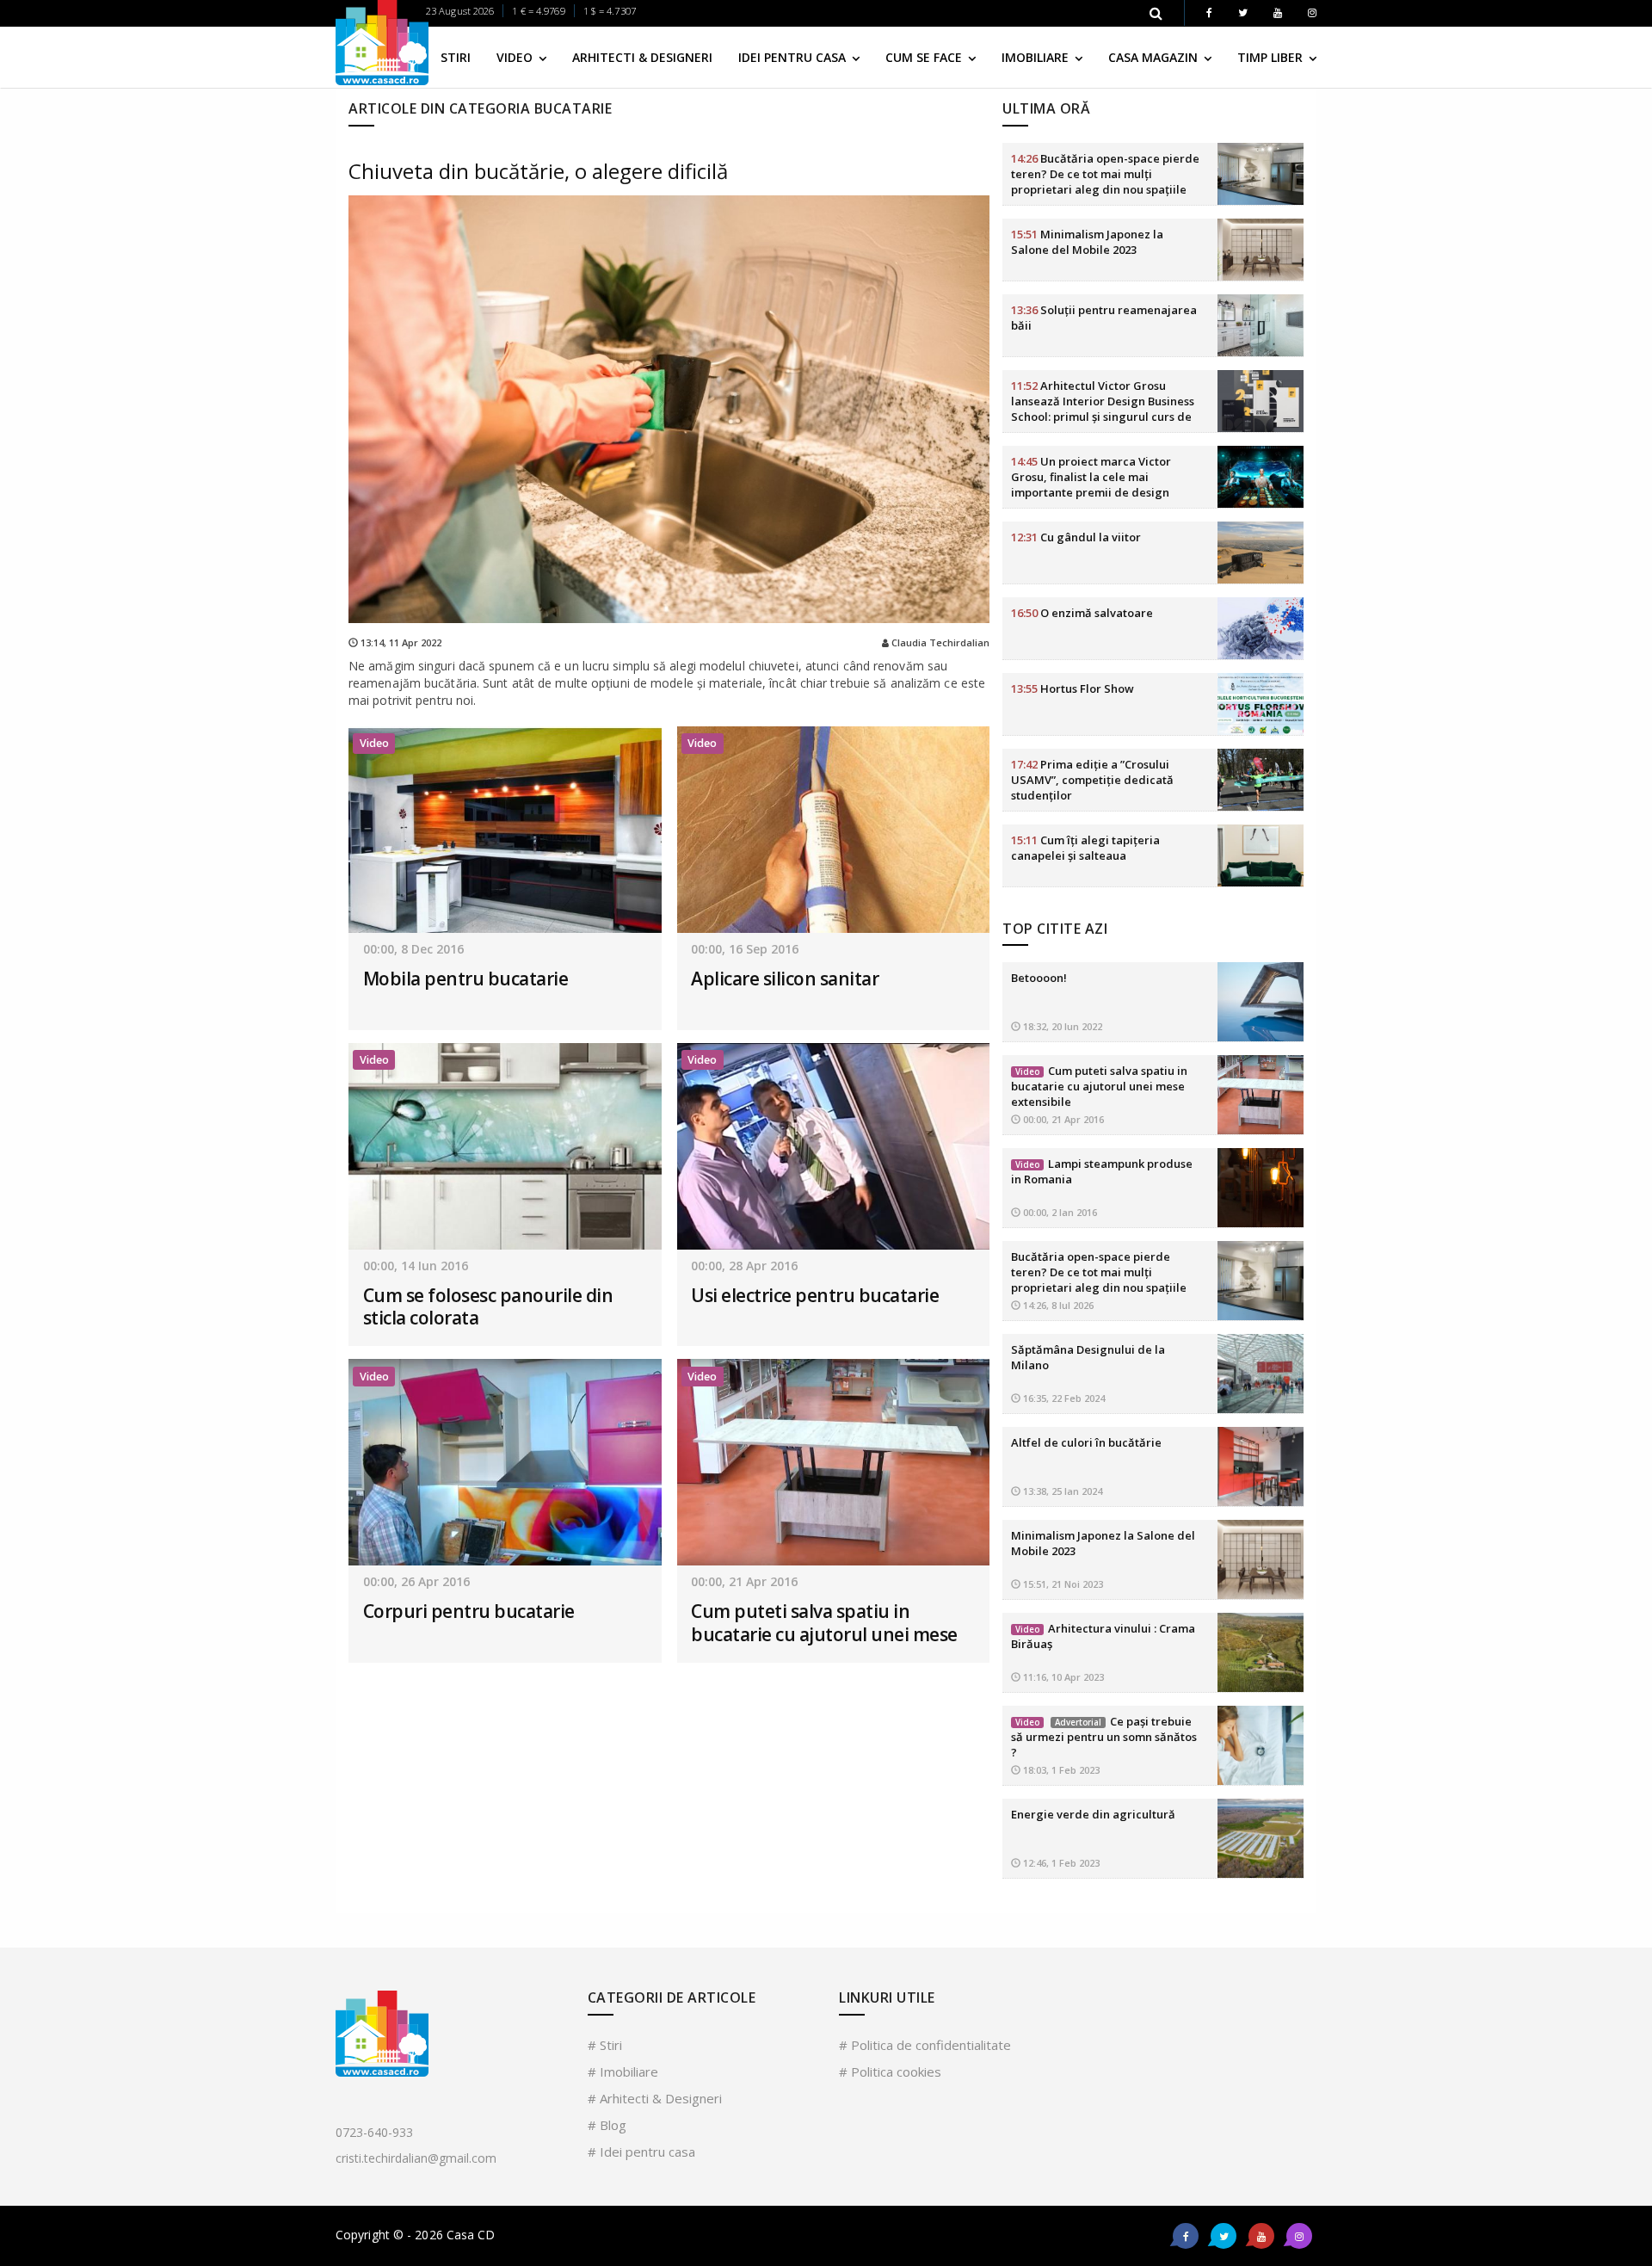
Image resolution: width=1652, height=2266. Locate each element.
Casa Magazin (1155, 57)
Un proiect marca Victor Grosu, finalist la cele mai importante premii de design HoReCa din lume (1091, 485)
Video (516, 57)
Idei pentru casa (794, 57)
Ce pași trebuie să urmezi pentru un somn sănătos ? (1104, 1737)
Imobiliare (1037, 57)
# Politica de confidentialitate (925, 2045)
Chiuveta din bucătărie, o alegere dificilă (538, 171)
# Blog (607, 2125)
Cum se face (925, 57)
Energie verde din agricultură (1093, 1814)
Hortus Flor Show (1073, 688)
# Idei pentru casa (641, 2152)
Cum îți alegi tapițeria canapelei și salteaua (1085, 848)
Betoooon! (1039, 978)
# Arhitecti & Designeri (655, 2098)
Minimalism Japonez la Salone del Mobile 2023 (1087, 242)
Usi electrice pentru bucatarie (815, 1295)
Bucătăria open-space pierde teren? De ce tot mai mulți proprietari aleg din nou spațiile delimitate (1105, 182)
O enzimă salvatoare (1082, 613)
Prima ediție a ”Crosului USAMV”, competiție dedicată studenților (1092, 780)
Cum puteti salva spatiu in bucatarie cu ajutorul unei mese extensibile (824, 1634)
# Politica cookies (890, 2072)
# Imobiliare (623, 2072)
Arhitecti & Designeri (642, 57)
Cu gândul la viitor (1076, 537)
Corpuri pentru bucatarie (469, 1611)
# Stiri (605, 2045)
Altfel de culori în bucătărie (1086, 1442)
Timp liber (1272, 57)
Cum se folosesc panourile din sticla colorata (488, 1306)
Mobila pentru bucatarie (466, 979)
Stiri (456, 57)
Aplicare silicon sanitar (785, 979)
